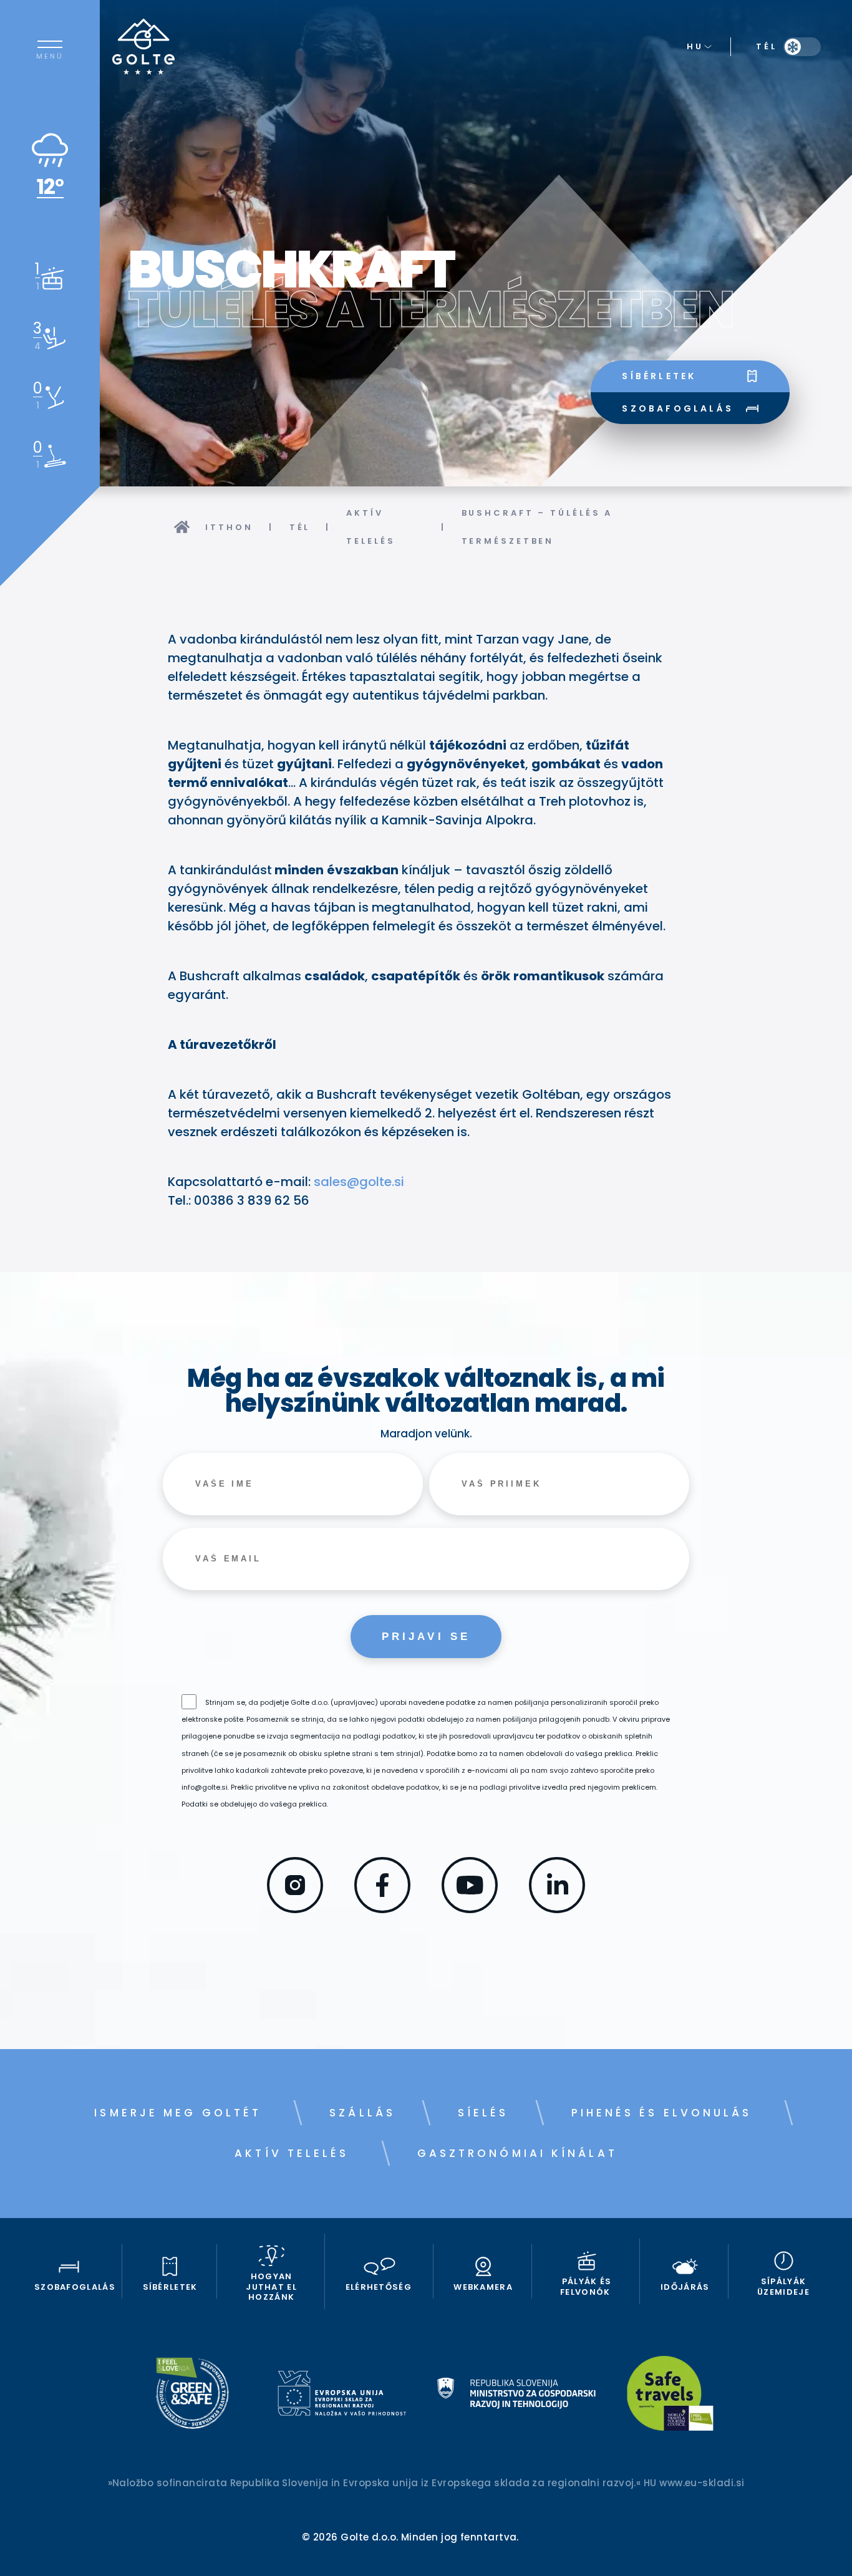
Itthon (229, 527)
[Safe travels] (670, 2395)
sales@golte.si (359, 1182)
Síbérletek (659, 376)
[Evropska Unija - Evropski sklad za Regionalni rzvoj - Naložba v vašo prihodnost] (342, 2395)
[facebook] (382, 1909)
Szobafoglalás (678, 408)
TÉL (300, 527)
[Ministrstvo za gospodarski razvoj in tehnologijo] (516, 2395)
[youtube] (470, 1909)
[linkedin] (557, 1909)
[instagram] (295, 1909)
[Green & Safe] (192, 2395)
